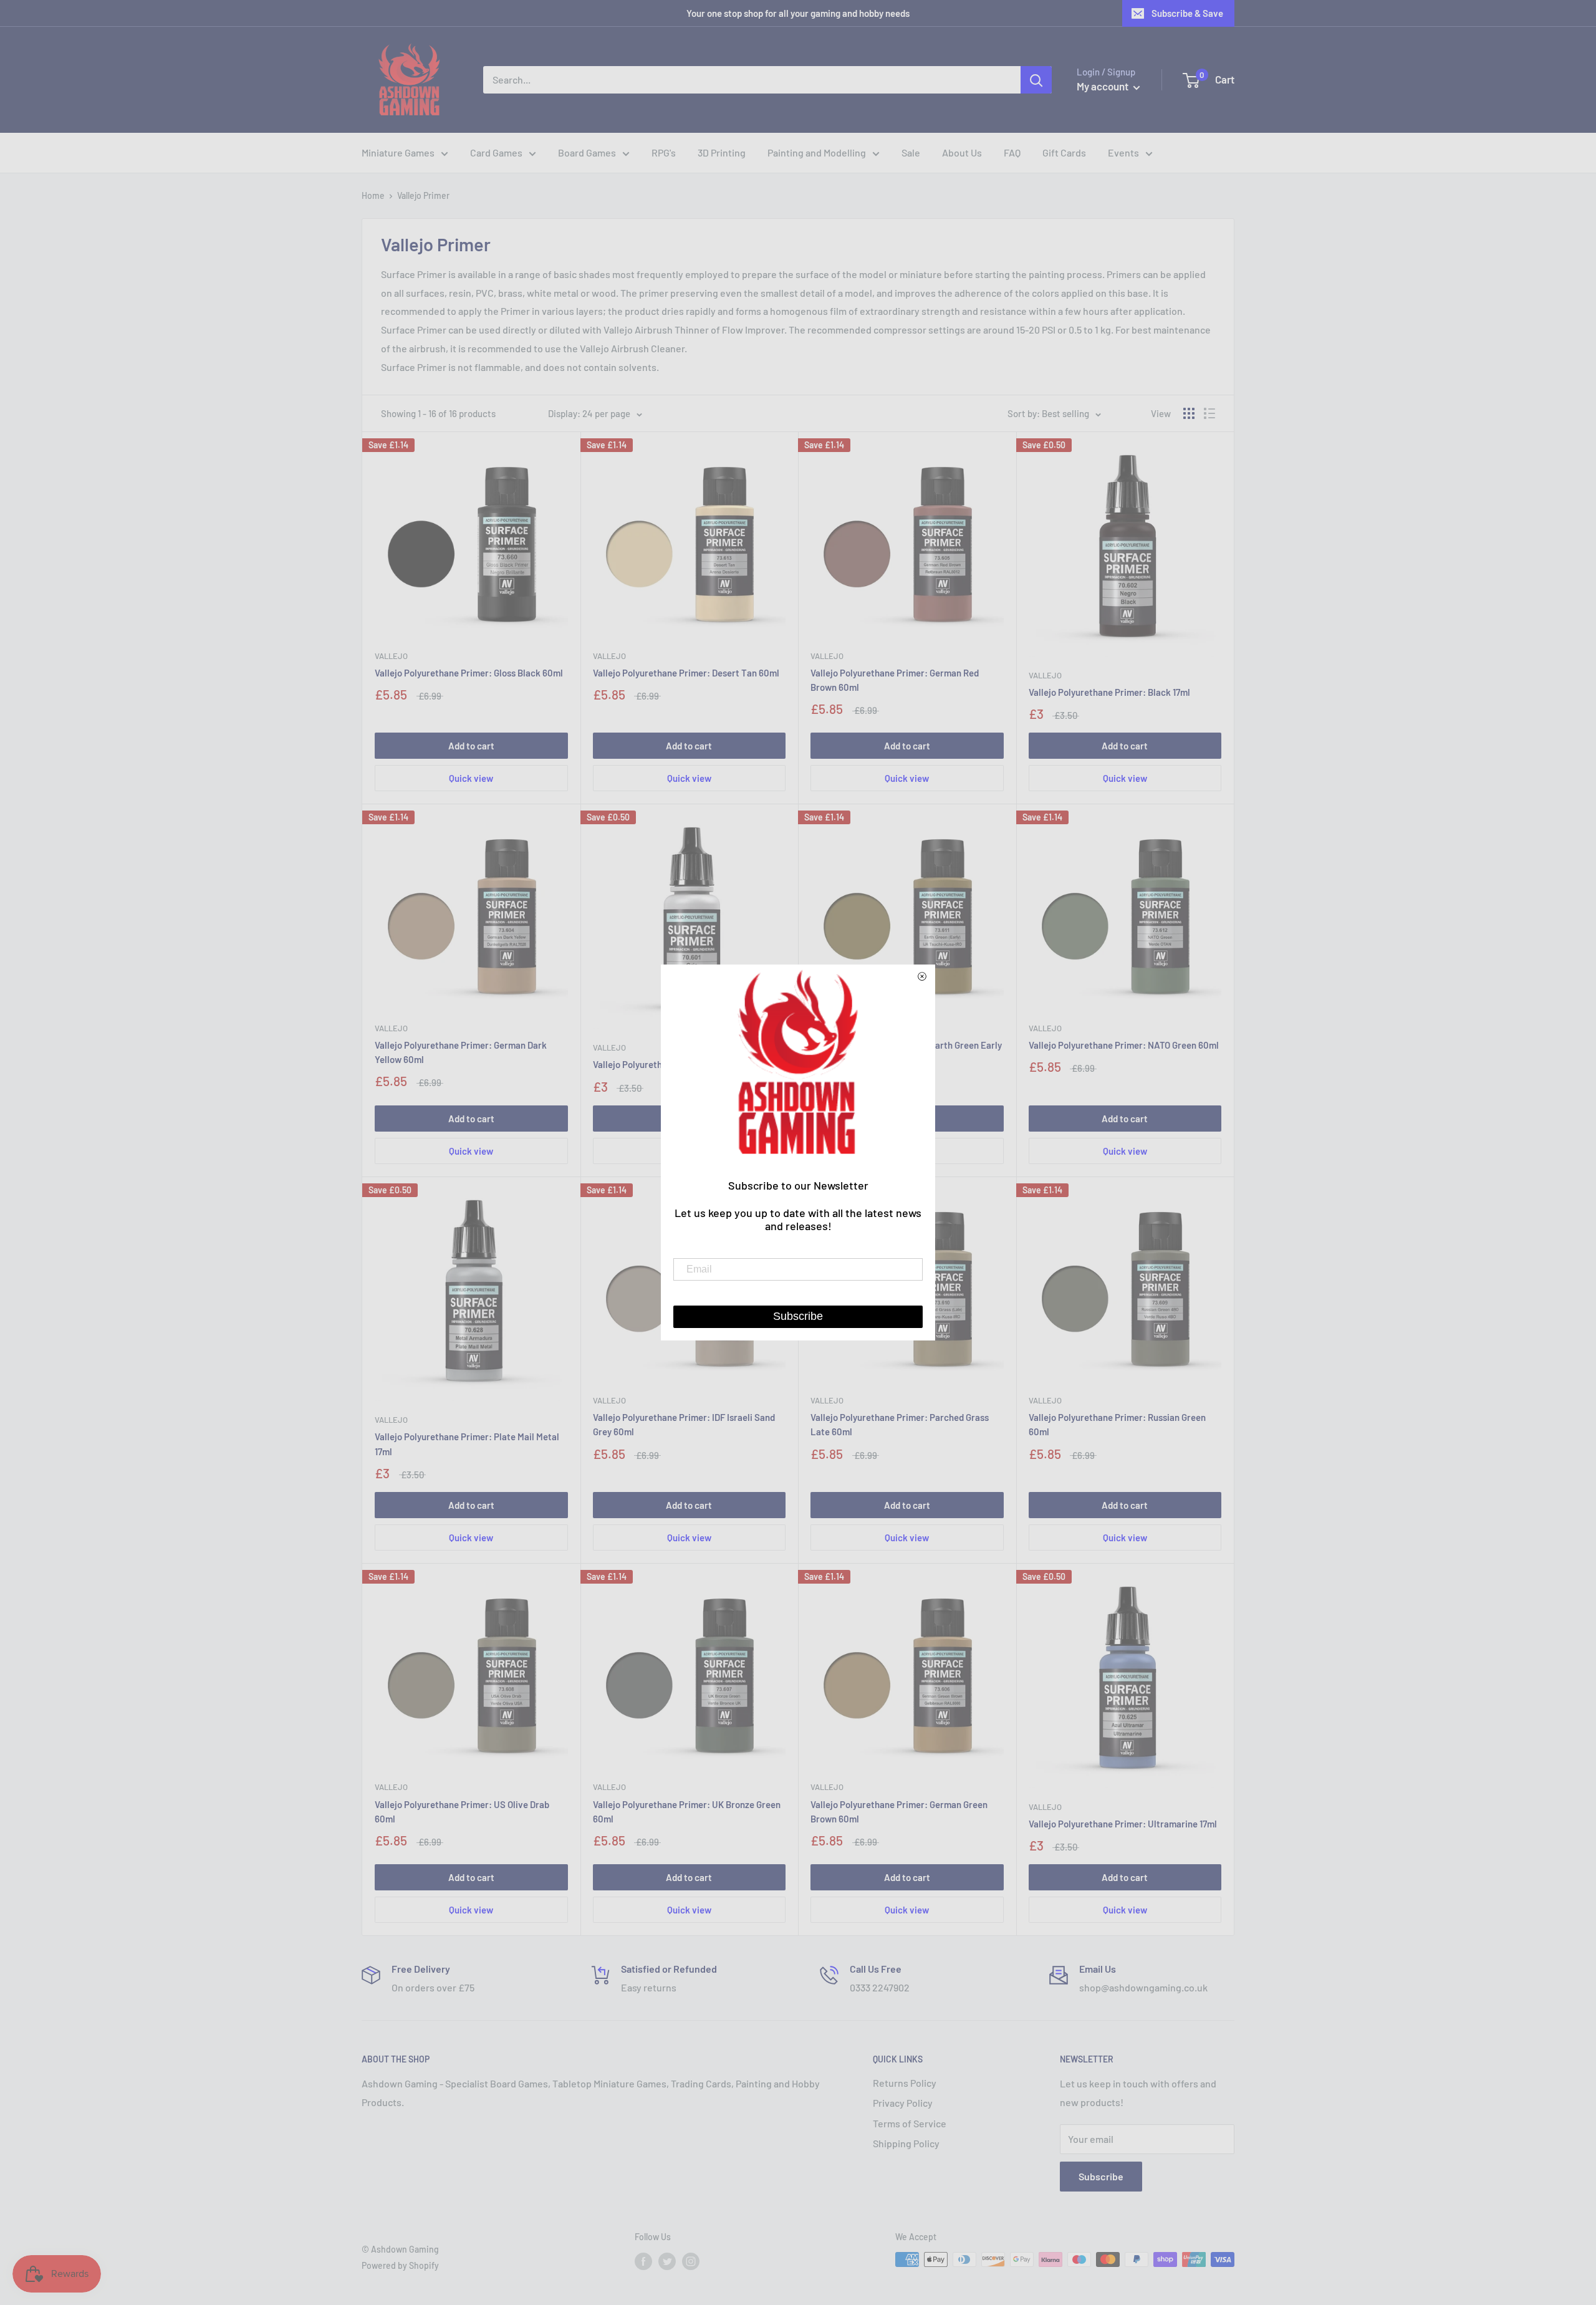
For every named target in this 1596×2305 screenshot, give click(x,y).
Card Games (496, 152)
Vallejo (391, 656)
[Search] (1036, 80)
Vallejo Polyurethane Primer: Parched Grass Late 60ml (900, 1424)
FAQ (1012, 152)
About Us (962, 152)
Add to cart (471, 746)
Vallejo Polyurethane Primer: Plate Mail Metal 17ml (467, 1444)
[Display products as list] (1209, 413)
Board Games (587, 152)
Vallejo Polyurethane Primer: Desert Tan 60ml (686, 673)
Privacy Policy (903, 2103)
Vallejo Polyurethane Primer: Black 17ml (1109, 692)
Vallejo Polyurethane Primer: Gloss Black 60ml (469, 673)
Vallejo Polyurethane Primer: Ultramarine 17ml (1123, 1824)
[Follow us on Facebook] (643, 2261)
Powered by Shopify (400, 2265)
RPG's (664, 152)
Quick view (471, 778)
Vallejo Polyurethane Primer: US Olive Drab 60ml (462, 1812)
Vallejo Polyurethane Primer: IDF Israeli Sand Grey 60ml (684, 1424)
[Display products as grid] (1189, 413)
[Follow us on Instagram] (691, 2261)
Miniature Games (398, 152)
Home (373, 195)
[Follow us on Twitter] (667, 2261)
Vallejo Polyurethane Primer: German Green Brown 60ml (899, 1812)
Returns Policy (905, 2083)
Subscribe (1101, 2176)
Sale (911, 152)
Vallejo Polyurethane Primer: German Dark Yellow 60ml (461, 1052)
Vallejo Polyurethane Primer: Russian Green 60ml (1117, 1424)
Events (1123, 152)
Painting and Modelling (817, 152)
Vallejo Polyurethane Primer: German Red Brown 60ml (895, 680)
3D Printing (722, 152)
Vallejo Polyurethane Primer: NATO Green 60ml (1124, 1045)
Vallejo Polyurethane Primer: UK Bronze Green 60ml (687, 1812)
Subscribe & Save (1187, 13)
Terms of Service (910, 2123)
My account (1103, 86)
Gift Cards (1064, 152)
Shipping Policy (906, 2143)
